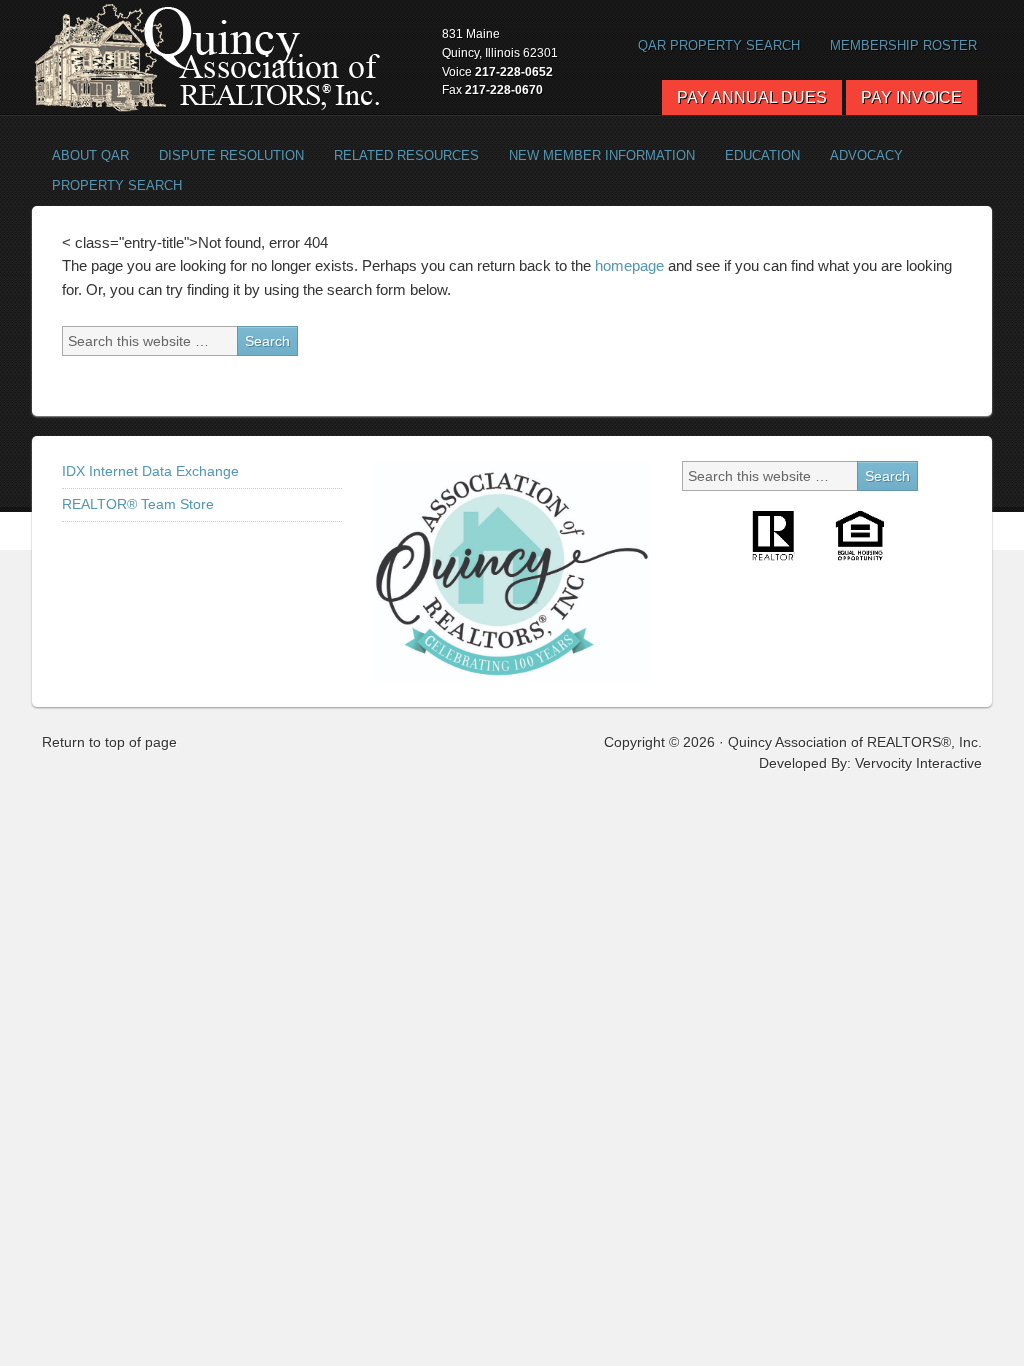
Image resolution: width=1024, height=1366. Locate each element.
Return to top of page (109, 742)
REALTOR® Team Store (138, 504)
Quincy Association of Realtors (207, 57)
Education (762, 155)
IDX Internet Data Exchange (150, 471)
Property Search (109, 185)
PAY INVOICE (911, 97)
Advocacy (859, 155)
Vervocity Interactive (918, 763)
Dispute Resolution (224, 155)
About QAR (83, 155)
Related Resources (399, 155)
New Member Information (602, 155)
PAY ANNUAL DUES (752, 97)
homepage (629, 265)
